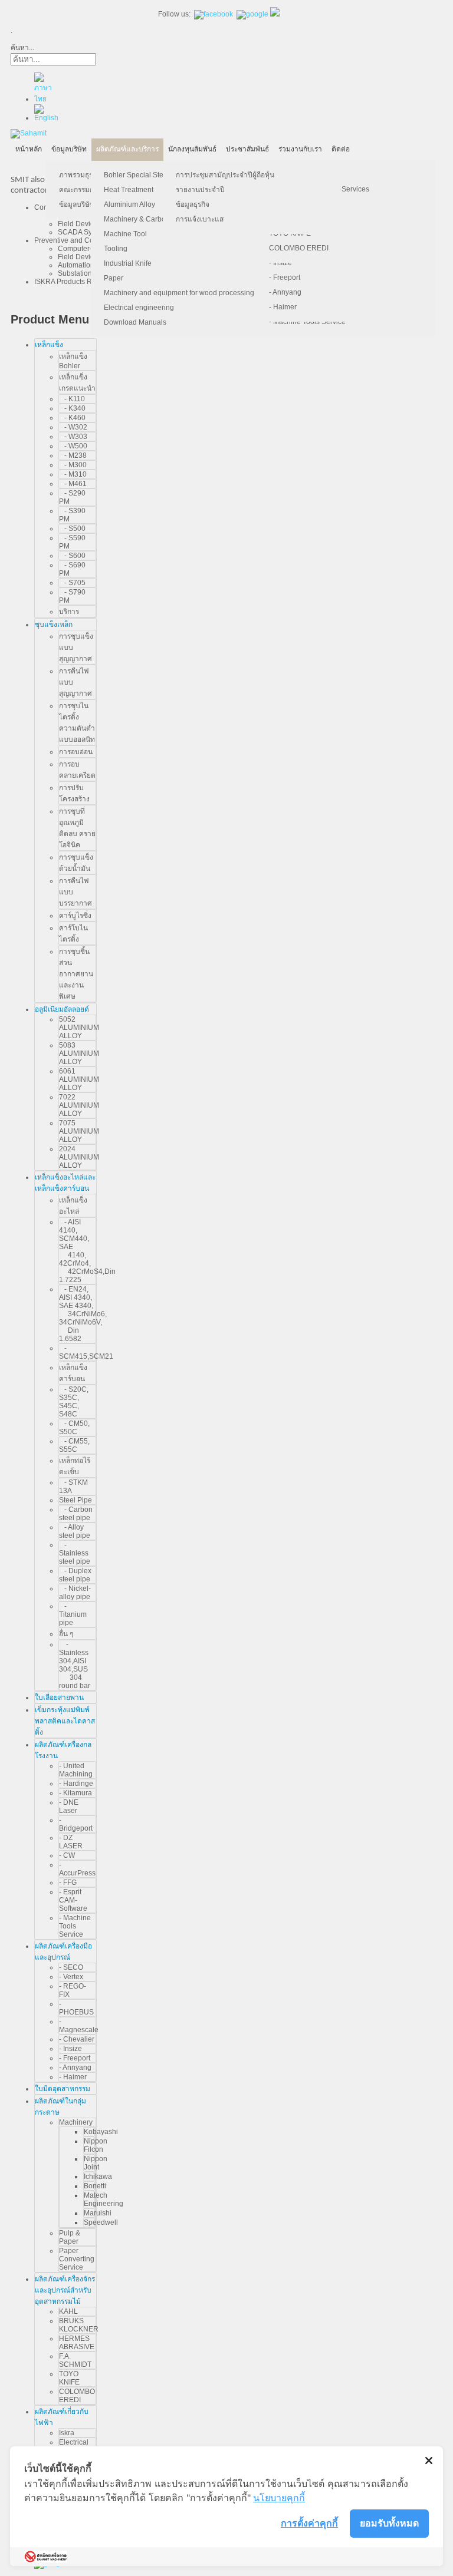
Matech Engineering (104, 2199)
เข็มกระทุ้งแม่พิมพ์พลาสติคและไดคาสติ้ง (65, 1721)
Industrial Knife (128, 263)
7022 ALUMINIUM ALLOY (79, 1105)
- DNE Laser (69, 1806)
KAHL (68, 2311)
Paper (114, 278)
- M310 (73, 474)
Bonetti (95, 2186)
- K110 (72, 399)
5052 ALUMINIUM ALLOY (79, 1028)
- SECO (71, 1967)
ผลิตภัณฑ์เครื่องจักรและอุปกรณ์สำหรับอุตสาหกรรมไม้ (65, 2290)
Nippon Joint (96, 2163)
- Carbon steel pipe (76, 1514)
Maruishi (98, 2213)
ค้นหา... (22, 48)
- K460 (72, 418)
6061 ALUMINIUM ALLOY (79, 1079)
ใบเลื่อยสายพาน (59, 1697)
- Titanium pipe (73, 1614)
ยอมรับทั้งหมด (389, 2523)
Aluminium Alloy (129, 204)
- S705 (72, 583)
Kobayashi (101, 2132)
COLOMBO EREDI (299, 248)
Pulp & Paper (70, 2237)
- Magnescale (79, 2026)
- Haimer (283, 307)
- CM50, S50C (74, 1428)
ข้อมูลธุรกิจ (193, 204)
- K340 (72, 408)
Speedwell (101, 2222)
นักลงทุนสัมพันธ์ (192, 149)
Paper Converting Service (77, 2259)
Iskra (67, 2433)
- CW (67, 1855)
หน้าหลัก (29, 149)
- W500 (73, 446)
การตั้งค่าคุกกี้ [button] (309, 2523)
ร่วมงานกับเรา (300, 149)
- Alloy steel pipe (75, 1531)
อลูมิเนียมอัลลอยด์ (62, 1009)
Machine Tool (125, 234)
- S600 (72, 556)
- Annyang (285, 292)
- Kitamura (75, 1793)
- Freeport (285, 278)
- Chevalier (77, 2039)
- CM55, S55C (74, 1445)
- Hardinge (76, 1784)
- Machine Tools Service (307, 322)
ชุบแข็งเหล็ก (54, 625)
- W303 (73, 437)
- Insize (280, 263)
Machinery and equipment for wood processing (179, 293)
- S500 (72, 529)
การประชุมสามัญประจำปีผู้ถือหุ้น (225, 175)
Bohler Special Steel (137, 175)
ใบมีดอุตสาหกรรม (63, 2089)
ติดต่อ (341, 149)
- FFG (68, 1883)
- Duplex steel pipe (75, 1575)
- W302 (73, 427)
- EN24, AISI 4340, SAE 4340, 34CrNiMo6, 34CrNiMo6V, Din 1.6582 (83, 1314)
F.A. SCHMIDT (75, 2360)
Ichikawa (98, 2177)
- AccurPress (77, 1869)
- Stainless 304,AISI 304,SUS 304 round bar (75, 1665)
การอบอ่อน (76, 752)
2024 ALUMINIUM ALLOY (79, 1157)
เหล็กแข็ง (49, 345)
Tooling (116, 249)
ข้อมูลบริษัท (69, 149)
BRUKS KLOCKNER (79, 2325)
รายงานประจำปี (200, 190)
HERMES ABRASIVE (77, 2343)
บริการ (69, 612)
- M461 (73, 484)
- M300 (73, 465)
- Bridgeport (76, 1824)
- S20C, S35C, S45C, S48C (74, 1402)
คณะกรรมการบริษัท (89, 190)
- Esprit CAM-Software (73, 1900)
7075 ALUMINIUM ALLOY (79, 1131)
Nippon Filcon (96, 2145)
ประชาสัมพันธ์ (247, 149)
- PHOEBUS (76, 2008)
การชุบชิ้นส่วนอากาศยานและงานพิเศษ (76, 974)
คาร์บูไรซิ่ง (75, 916)
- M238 (73, 455)
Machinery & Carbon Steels (148, 219)
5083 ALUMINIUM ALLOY (79, 1053)
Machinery (76, 2122)
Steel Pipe (75, 1500)
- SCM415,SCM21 (86, 1352)
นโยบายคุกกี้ (279, 2498)
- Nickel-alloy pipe (75, 1593)
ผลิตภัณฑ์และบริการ (127, 149)
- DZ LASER (71, 1842)
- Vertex (71, 1977)
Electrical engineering (139, 308)
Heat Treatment (129, 190)
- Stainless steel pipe (75, 1553)
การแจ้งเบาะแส (200, 219)
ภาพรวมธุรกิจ (80, 175)
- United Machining (76, 1770)
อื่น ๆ (66, 1634)
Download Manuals (135, 322)
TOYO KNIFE (69, 2378)
